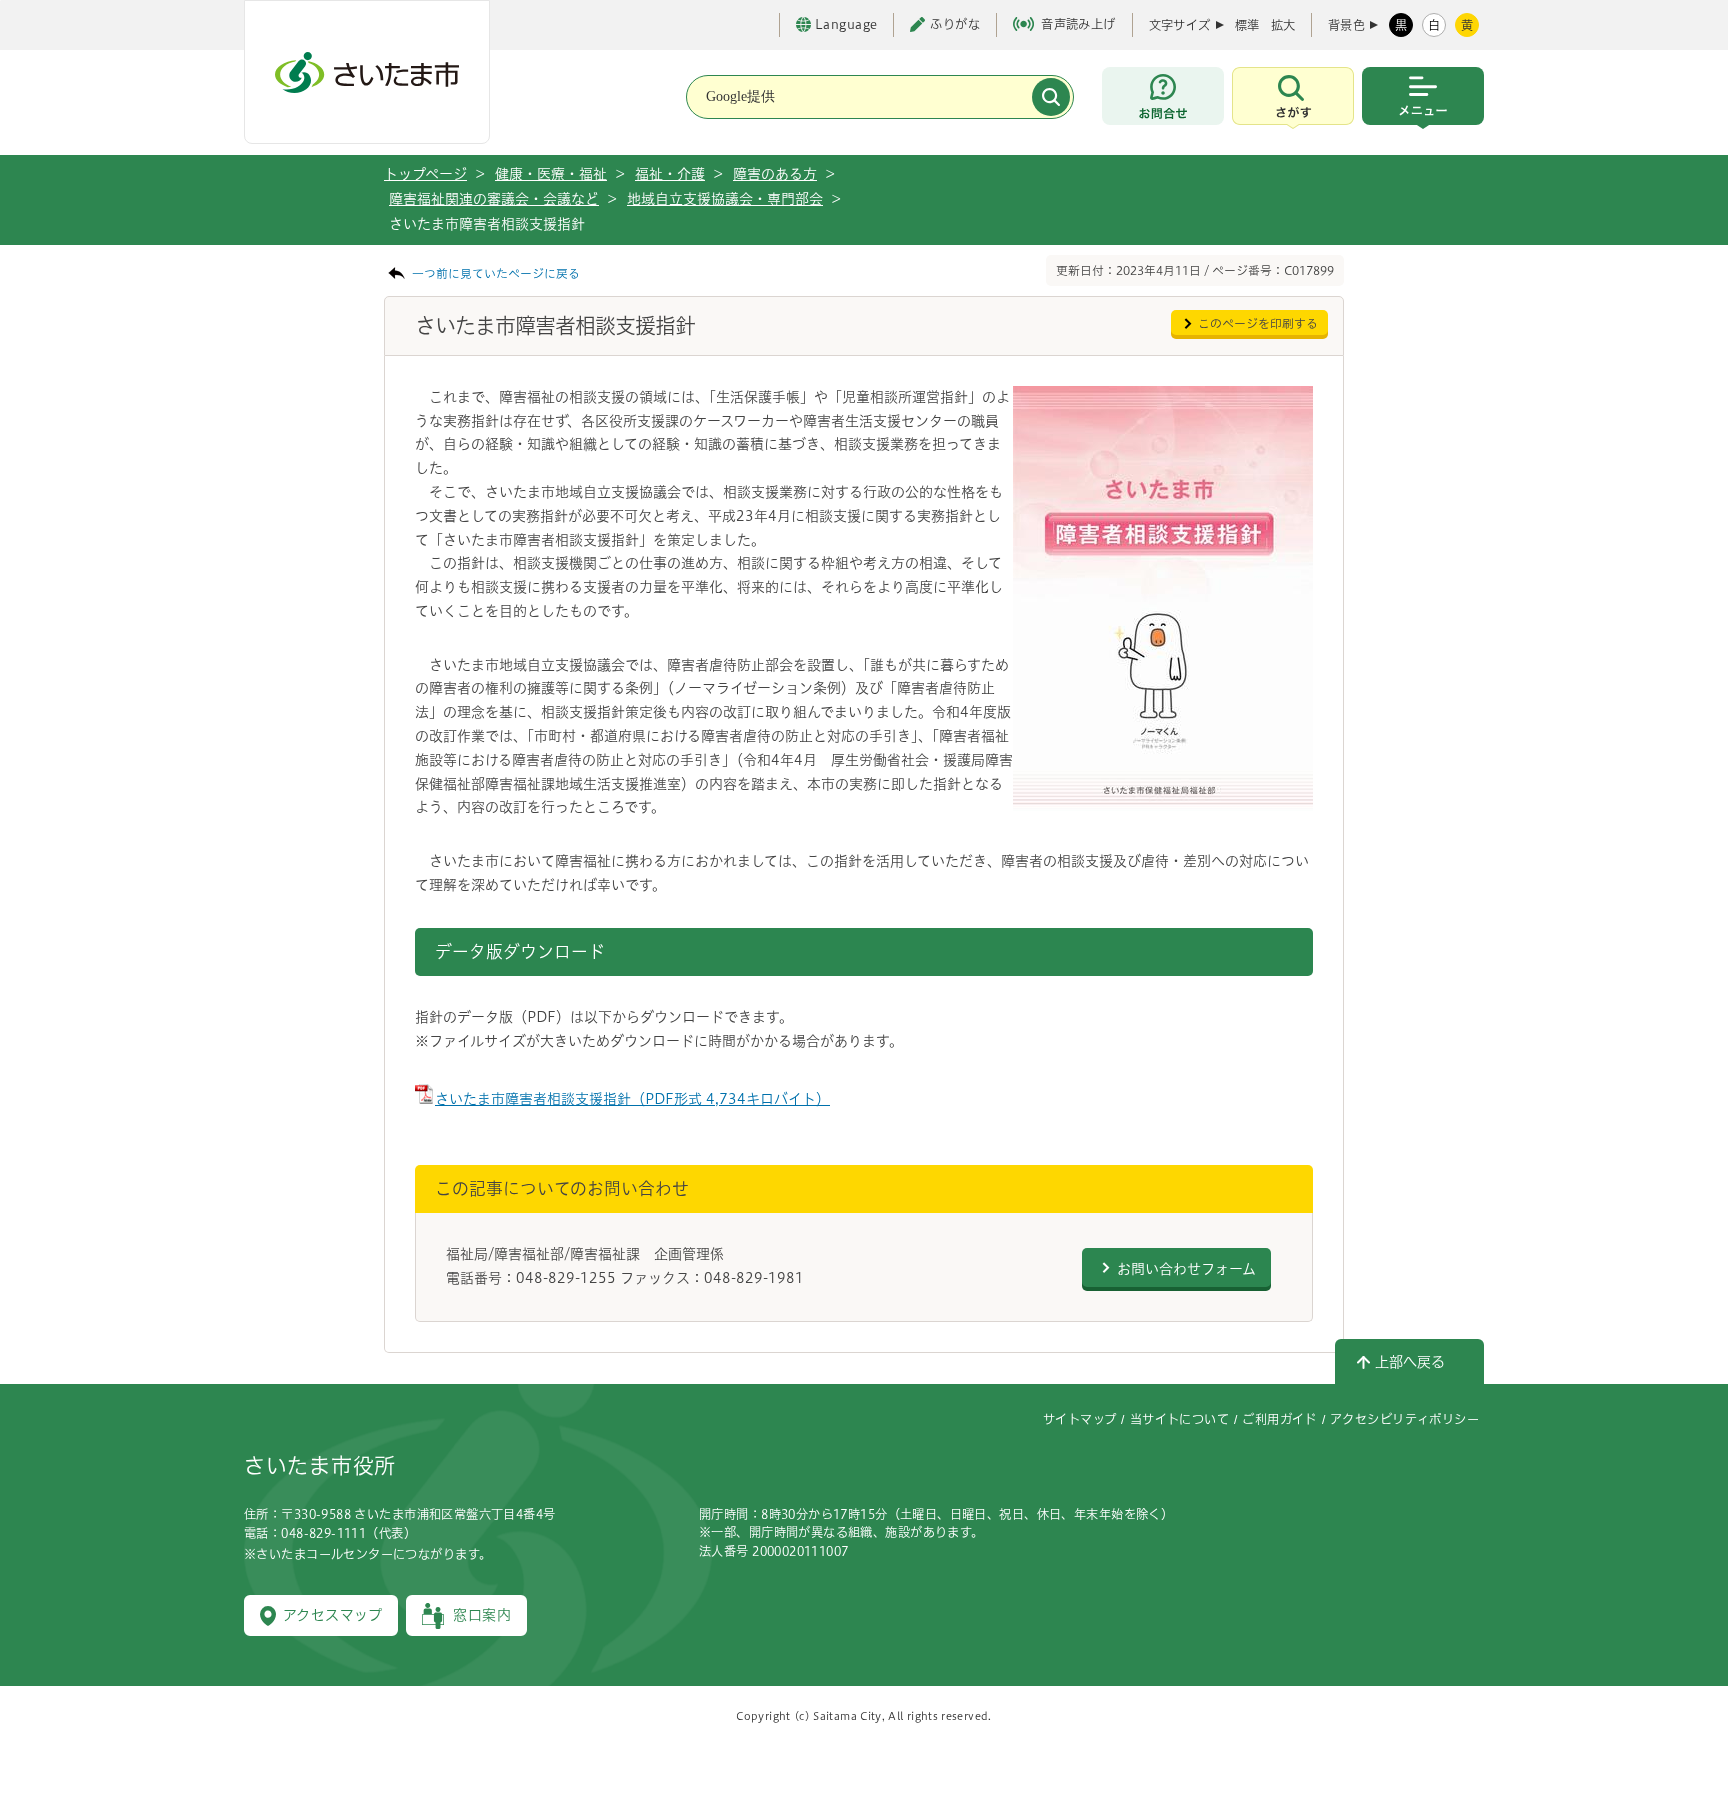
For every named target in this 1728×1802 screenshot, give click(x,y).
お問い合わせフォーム (1186, 1269)
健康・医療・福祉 (551, 174)
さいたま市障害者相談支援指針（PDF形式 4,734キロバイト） (632, 1099)
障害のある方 (775, 174)
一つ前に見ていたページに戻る (496, 273)
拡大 (1283, 25)
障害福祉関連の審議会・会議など (494, 199)
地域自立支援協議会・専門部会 (725, 199)
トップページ (425, 174)
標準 (1247, 25)
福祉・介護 (670, 174)
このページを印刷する (1258, 323)
